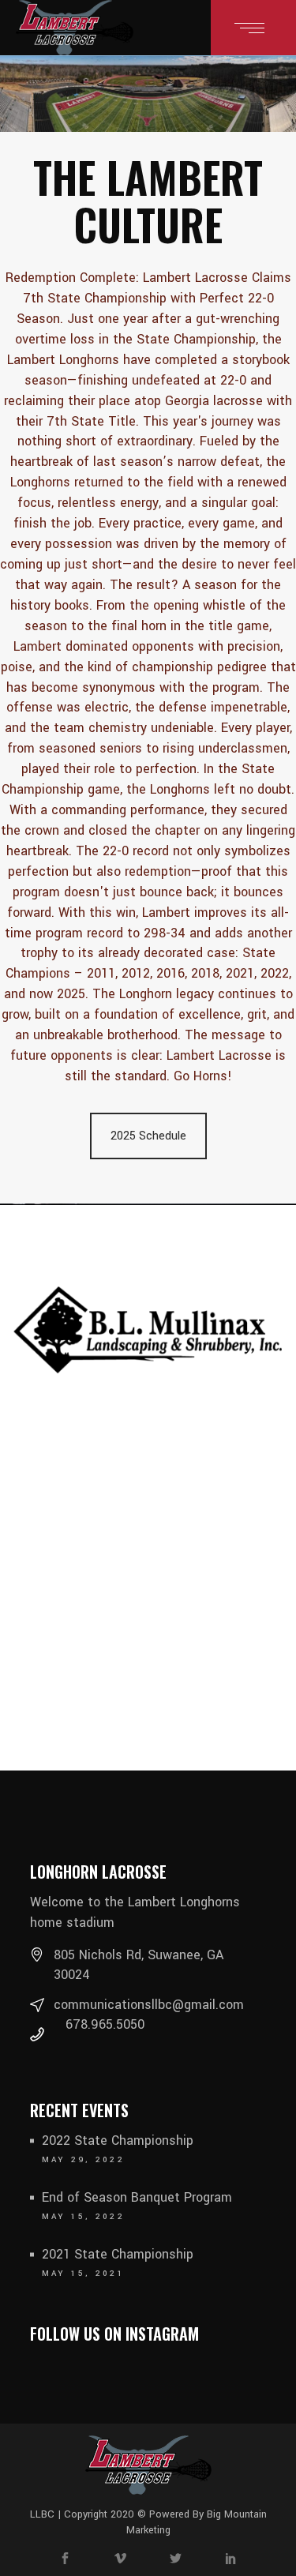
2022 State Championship (118, 2140)
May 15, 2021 (84, 2274)
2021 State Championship (118, 2254)
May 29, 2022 (84, 2160)
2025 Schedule (148, 1136)
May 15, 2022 (84, 2217)
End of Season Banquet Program (137, 2197)
